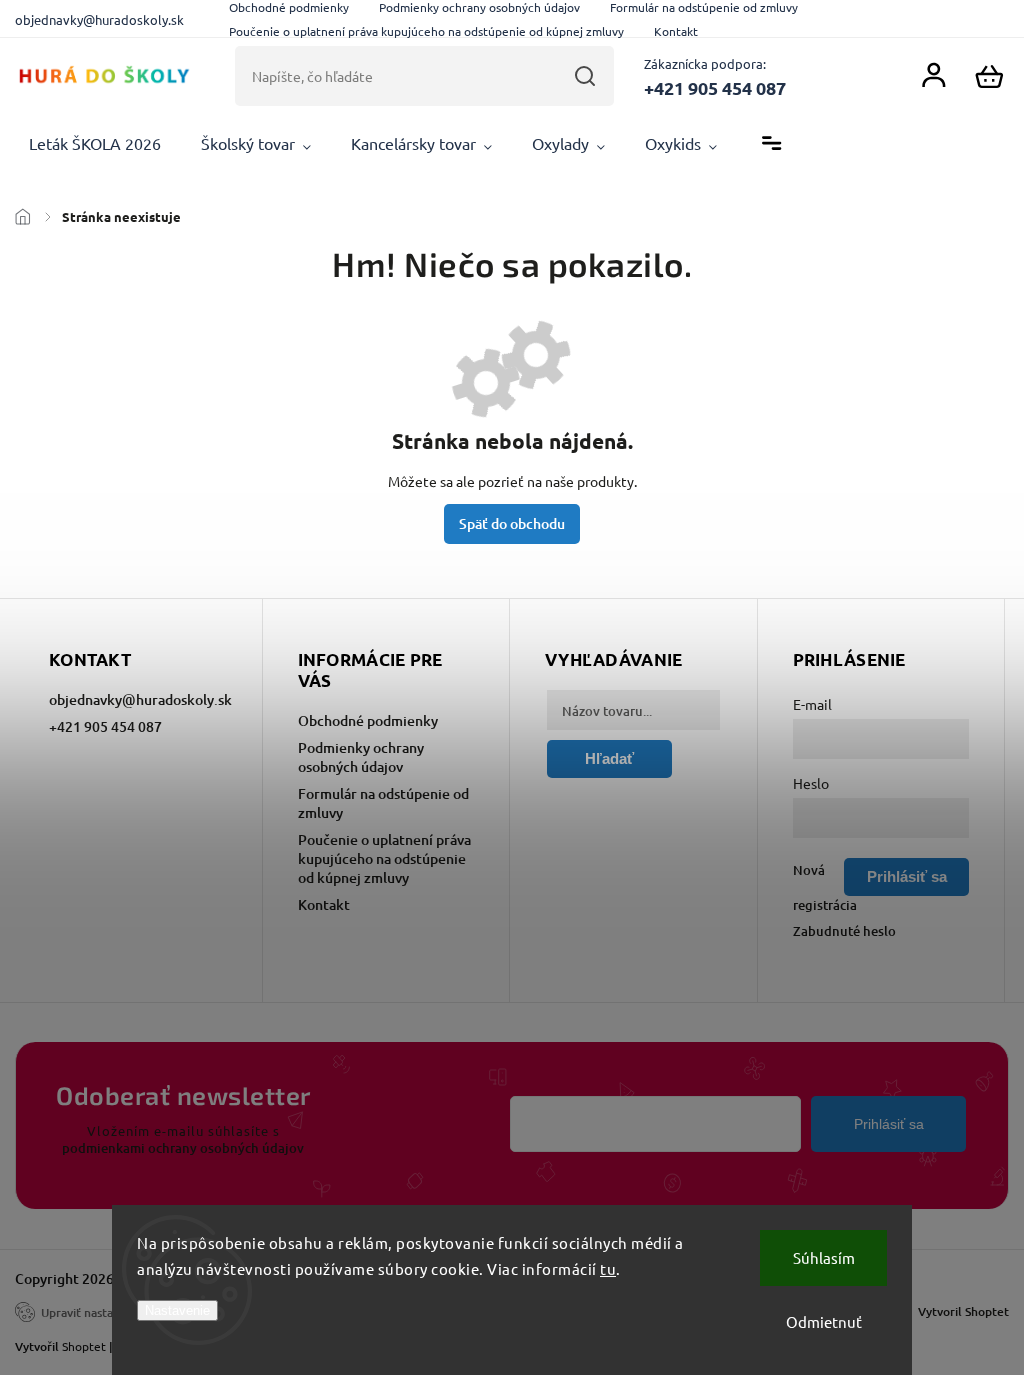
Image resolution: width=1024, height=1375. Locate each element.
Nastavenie (177, 1310)
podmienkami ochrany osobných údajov (183, 1148)
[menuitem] (95, 144)
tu (608, 1268)
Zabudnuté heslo (844, 931)
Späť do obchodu (512, 523)
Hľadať (585, 76)
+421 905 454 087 (105, 726)
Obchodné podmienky (368, 720)
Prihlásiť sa (889, 1124)
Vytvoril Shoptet (963, 1311)
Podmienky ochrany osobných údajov (361, 757)
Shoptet (84, 1346)
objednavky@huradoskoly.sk (138, 699)
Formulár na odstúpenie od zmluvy (383, 803)
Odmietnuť (824, 1321)
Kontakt (676, 31)
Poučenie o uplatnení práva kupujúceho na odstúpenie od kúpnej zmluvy (426, 31)
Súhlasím (824, 1257)
